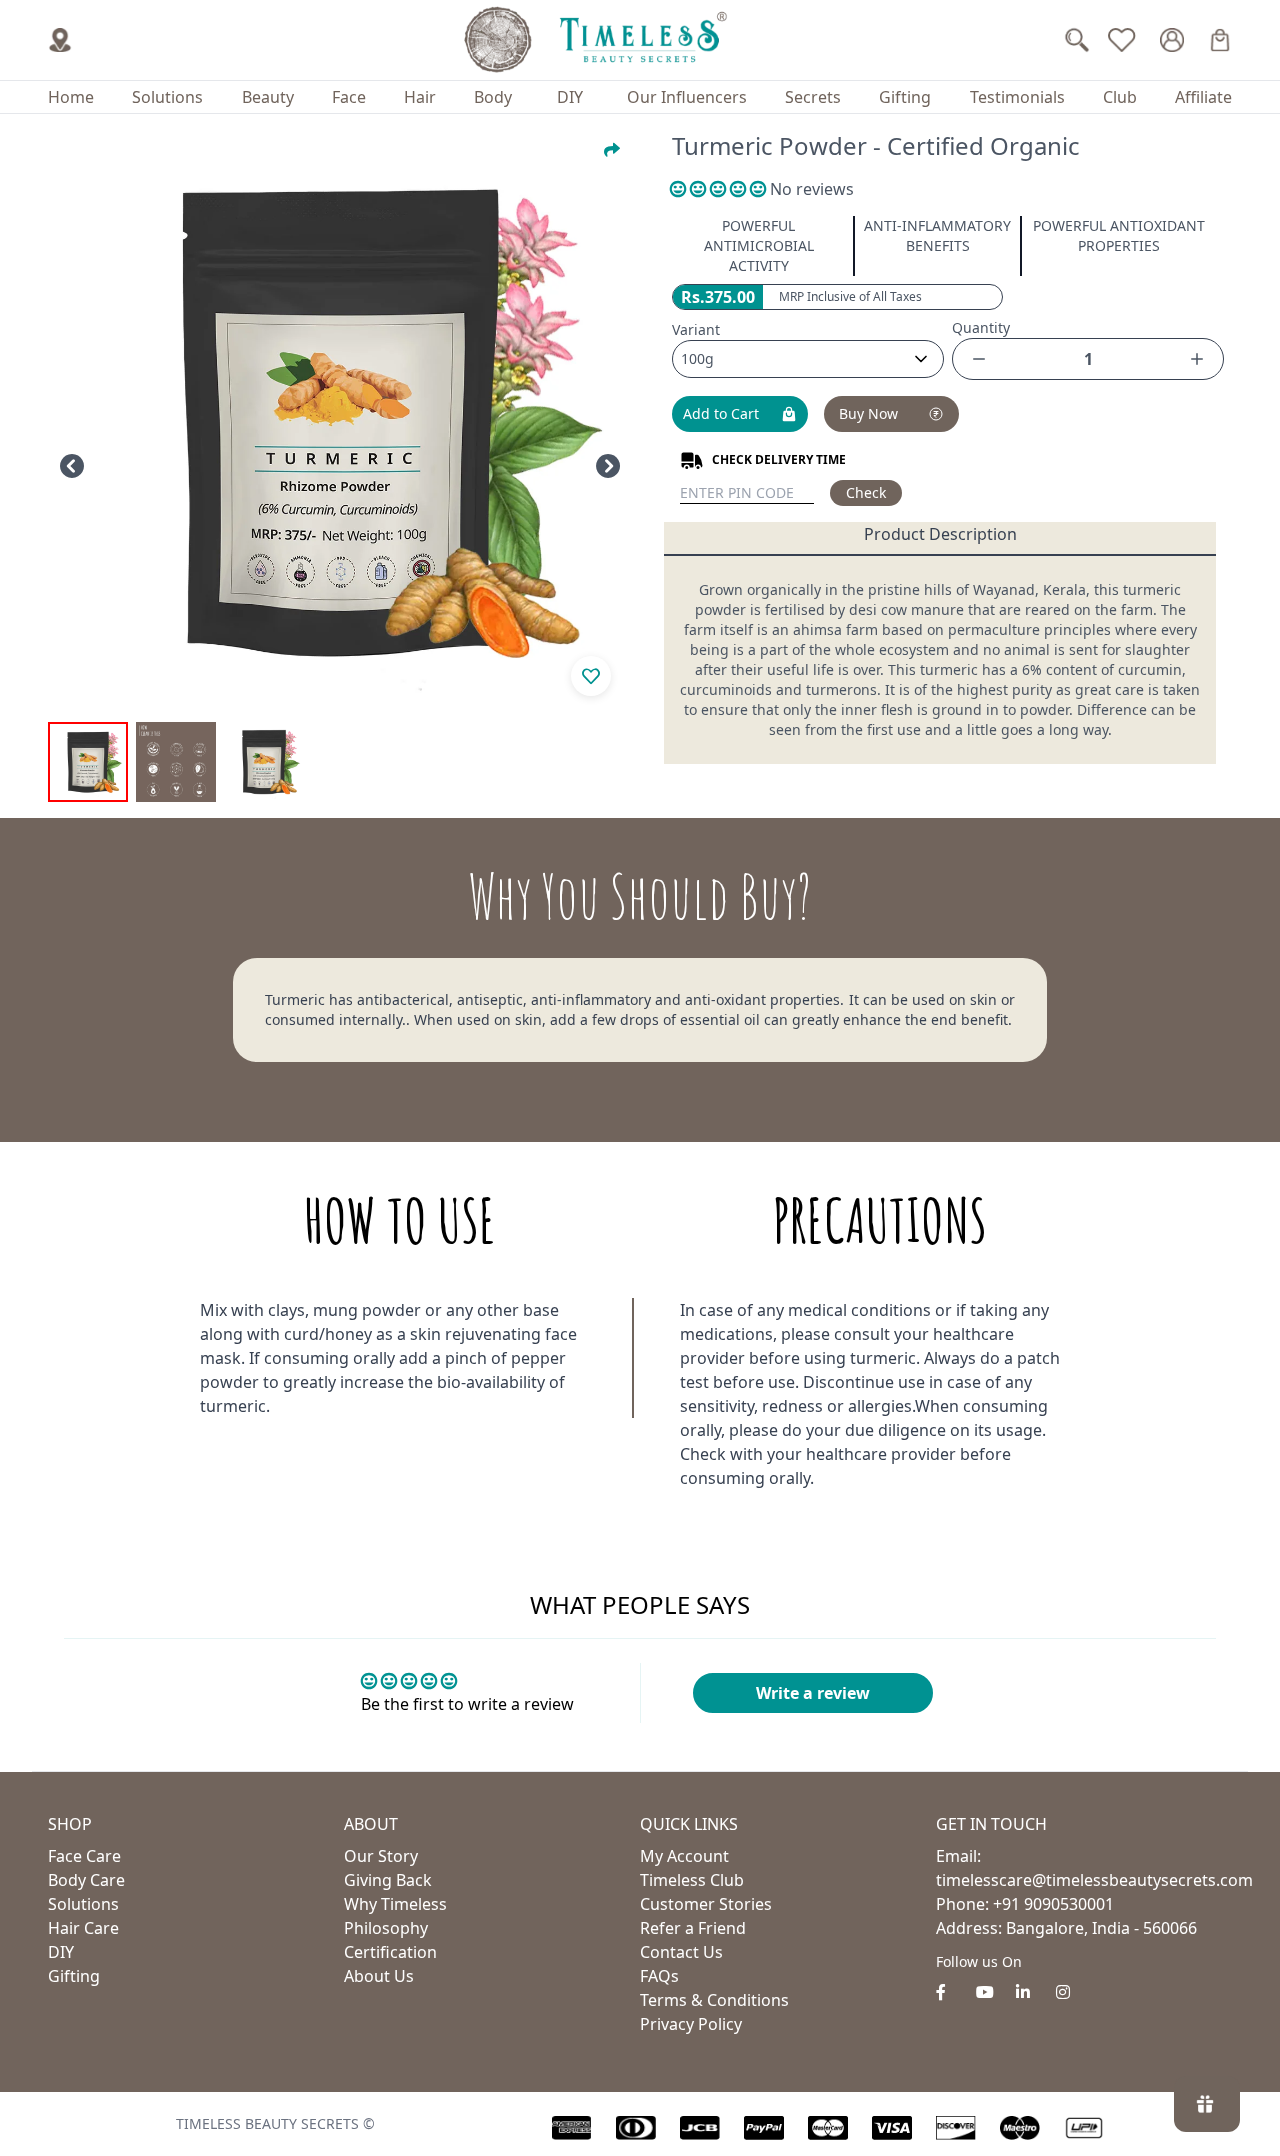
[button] (720, 189)
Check (866, 492)
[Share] (612, 150)
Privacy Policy (691, 2024)
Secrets (813, 97)
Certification (390, 1952)
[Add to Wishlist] (591, 676)
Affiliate (1203, 97)
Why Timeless (395, 1904)
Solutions (167, 97)
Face (349, 97)
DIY (570, 97)
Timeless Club (692, 1880)
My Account (684, 1856)
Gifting (905, 97)
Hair (420, 97)
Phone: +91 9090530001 (1025, 1904)
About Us (379, 1976)
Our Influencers (687, 97)
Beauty (268, 97)
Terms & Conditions (714, 2000)
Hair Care (83, 1928)
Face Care (84, 1856)
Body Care (86, 1880)
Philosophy (386, 1928)
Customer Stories (706, 1904)
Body (493, 97)
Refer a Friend (693, 1928)
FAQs (659, 1976)
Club (1120, 97)
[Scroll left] (72, 466)
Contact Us (681, 1952)
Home (71, 97)
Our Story (381, 1856)
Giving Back (388, 1880)
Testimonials (1017, 97)
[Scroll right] (608, 466)
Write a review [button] (813, 1693)
